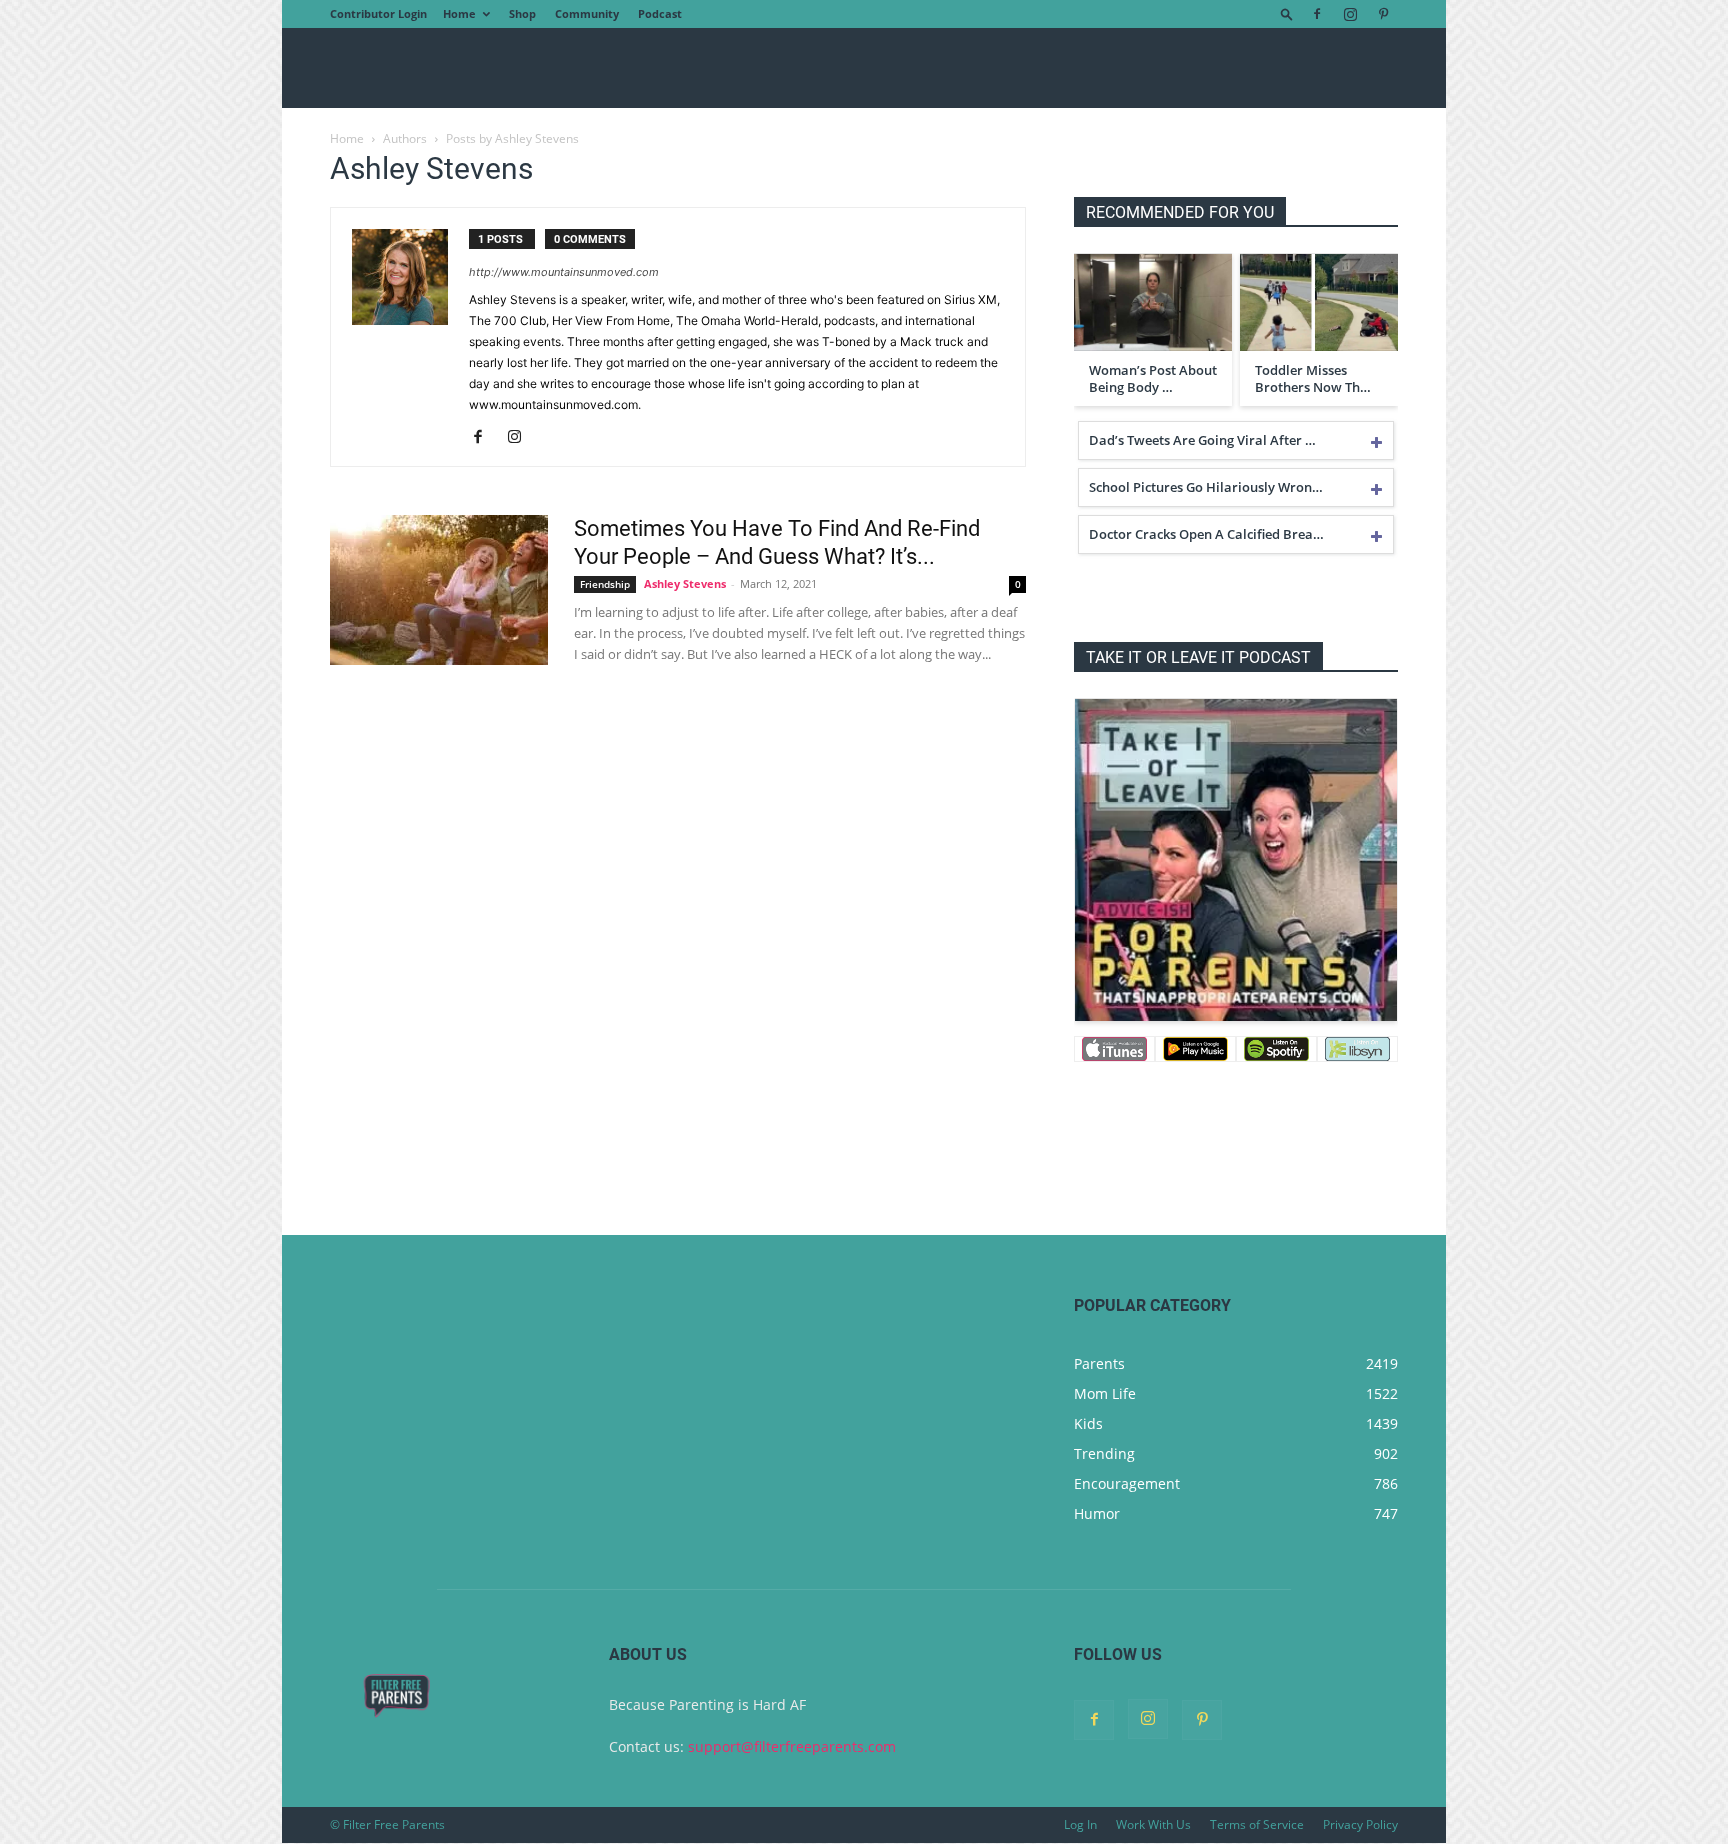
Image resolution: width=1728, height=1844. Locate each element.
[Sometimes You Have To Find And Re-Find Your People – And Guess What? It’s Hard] (439, 590)
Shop (522, 13)
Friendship (605, 584)
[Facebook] (1317, 14)
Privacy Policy (1360, 1824)
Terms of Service (1257, 1824)
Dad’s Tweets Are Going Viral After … (1202, 440)
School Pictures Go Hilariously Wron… (1206, 487)
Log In (1080, 1824)
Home (459, 13)
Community (587, 13)
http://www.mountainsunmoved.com (564, 272)
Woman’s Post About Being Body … (1153, 379)
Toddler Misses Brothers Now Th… (1313, 379)
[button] (1287, 13)
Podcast (660, 13)
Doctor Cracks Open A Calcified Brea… (1206, 534)
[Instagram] (1350, 14)
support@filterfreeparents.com (792, 1746)
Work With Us (1153, 1824)
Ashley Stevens (685, 583)
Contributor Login (378, 13)
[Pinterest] (1383, 14)
